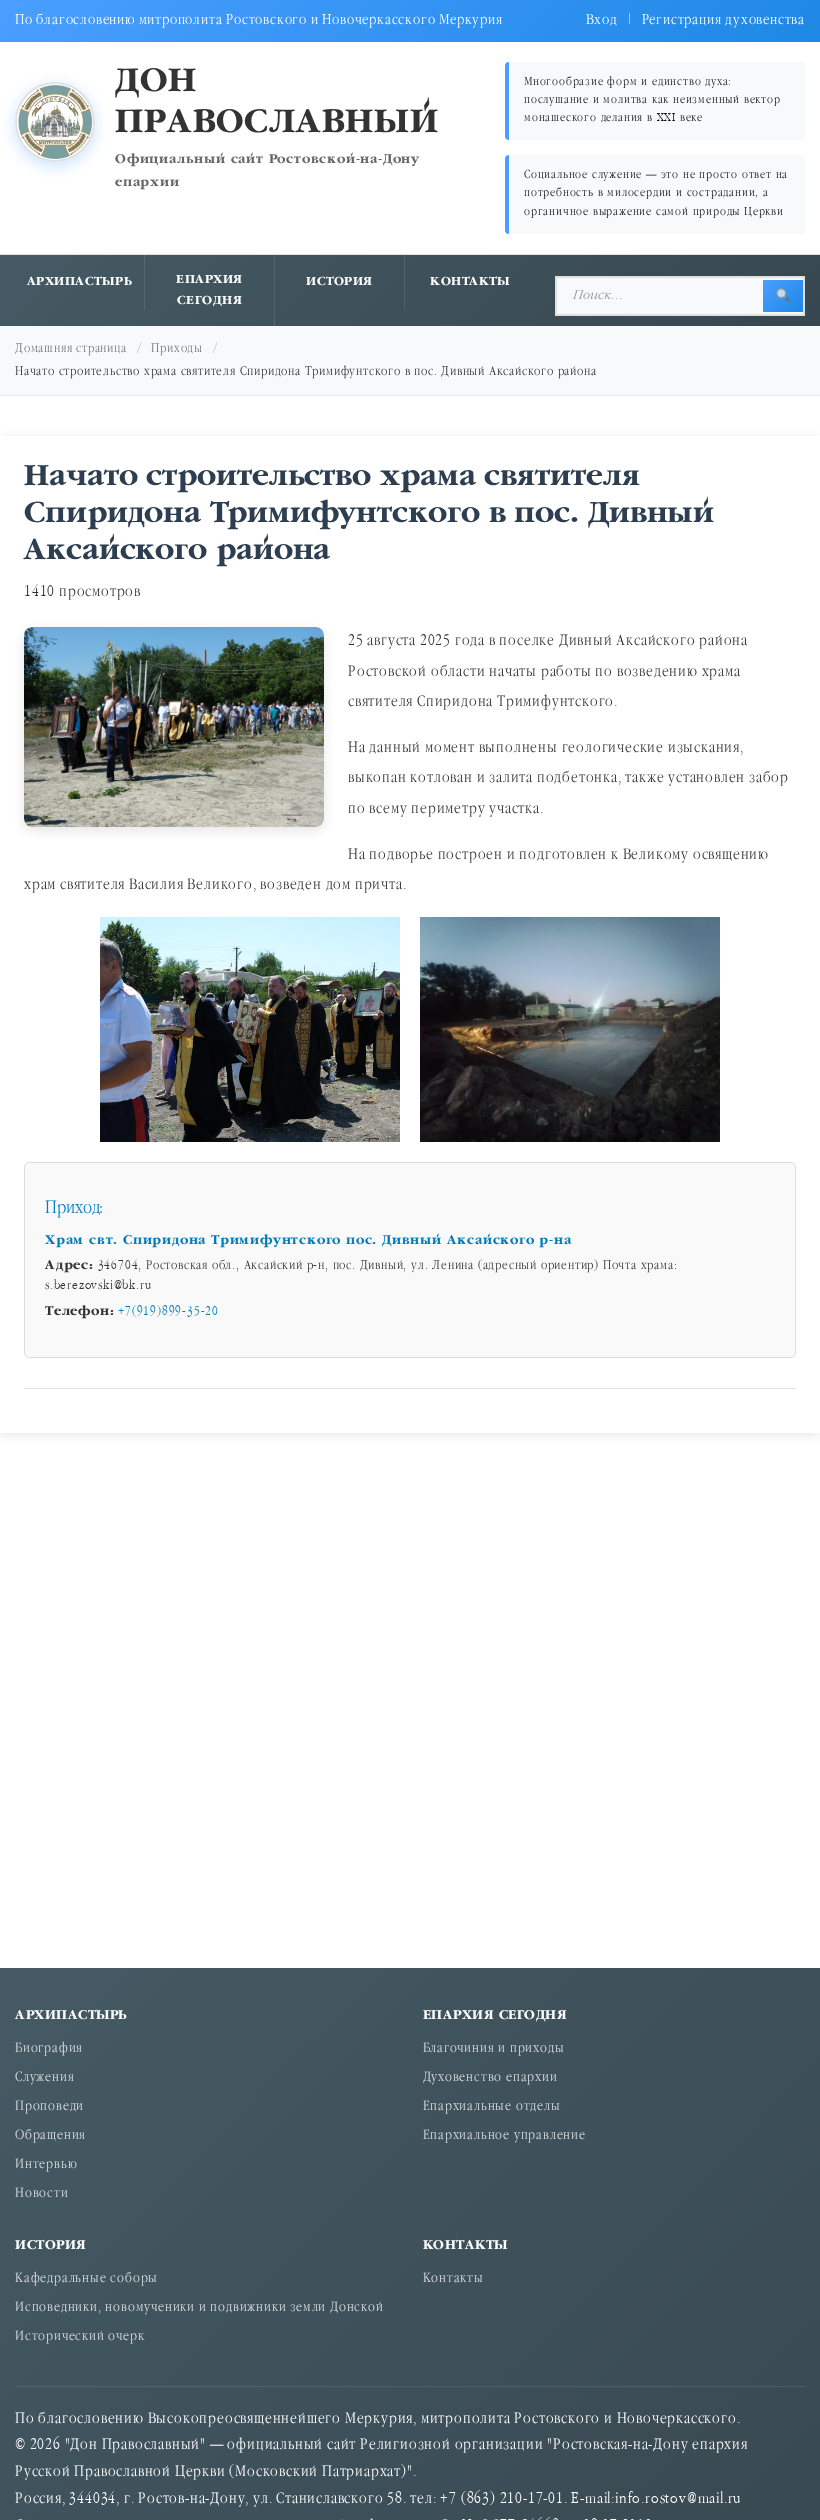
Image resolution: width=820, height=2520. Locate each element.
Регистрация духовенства (723, 20)
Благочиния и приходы (494, 2049)
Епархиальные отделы (492, 2107)
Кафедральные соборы (86, 2279)
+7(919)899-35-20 (168, 1312)
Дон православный (277, 103)
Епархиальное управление (504, 2136)
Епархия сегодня (209, 290)
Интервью (46, 2165)
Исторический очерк (79, 2337)
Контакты (470, 282)
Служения (44, 2078)
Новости (42, 2194)
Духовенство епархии (490, 2078)
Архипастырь (80, 282)
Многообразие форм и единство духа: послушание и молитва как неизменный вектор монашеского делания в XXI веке (652, 100)
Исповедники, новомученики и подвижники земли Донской (199, 2308)
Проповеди (49, 2107)
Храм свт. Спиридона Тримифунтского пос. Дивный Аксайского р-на (311, 1240)
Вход (602, 20)
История (339, 282)
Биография (49, 2049)
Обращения (50, 2136)
